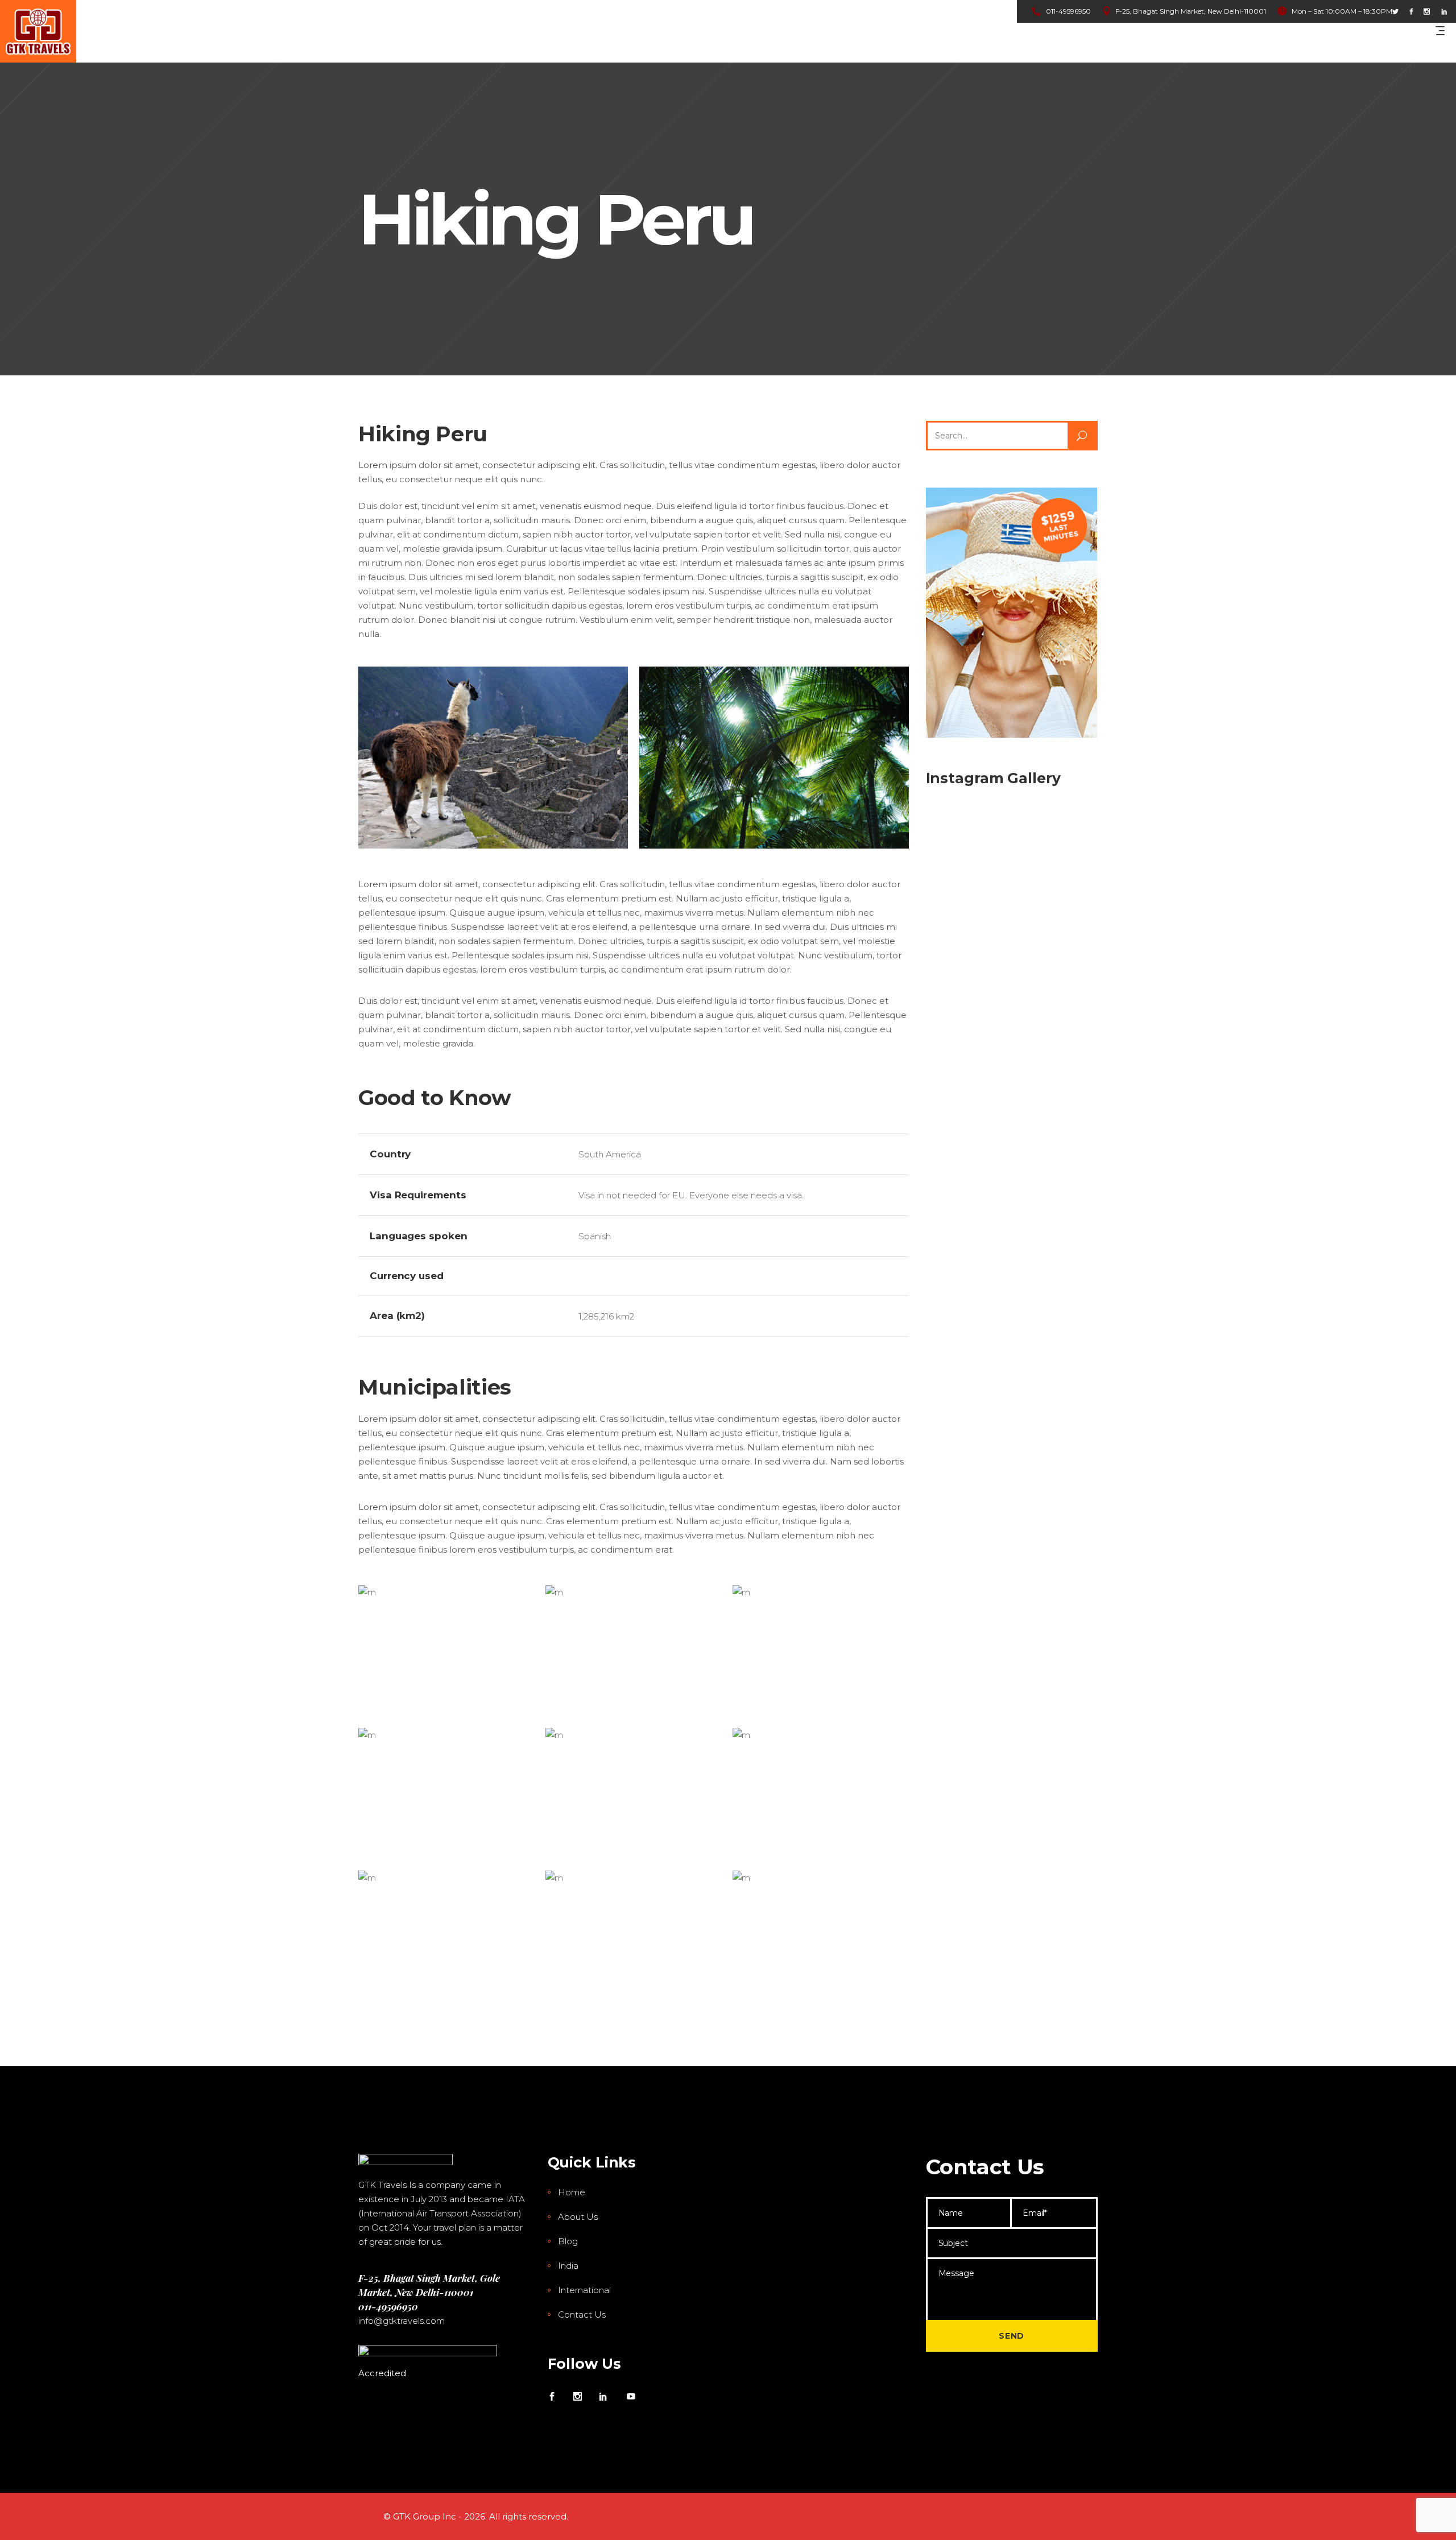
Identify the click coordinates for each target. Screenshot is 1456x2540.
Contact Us (582, 2314)
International (584, 2290)
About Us (578, 2217)
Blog (568, 2241)
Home (572, 2192)
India (568, 2266)
